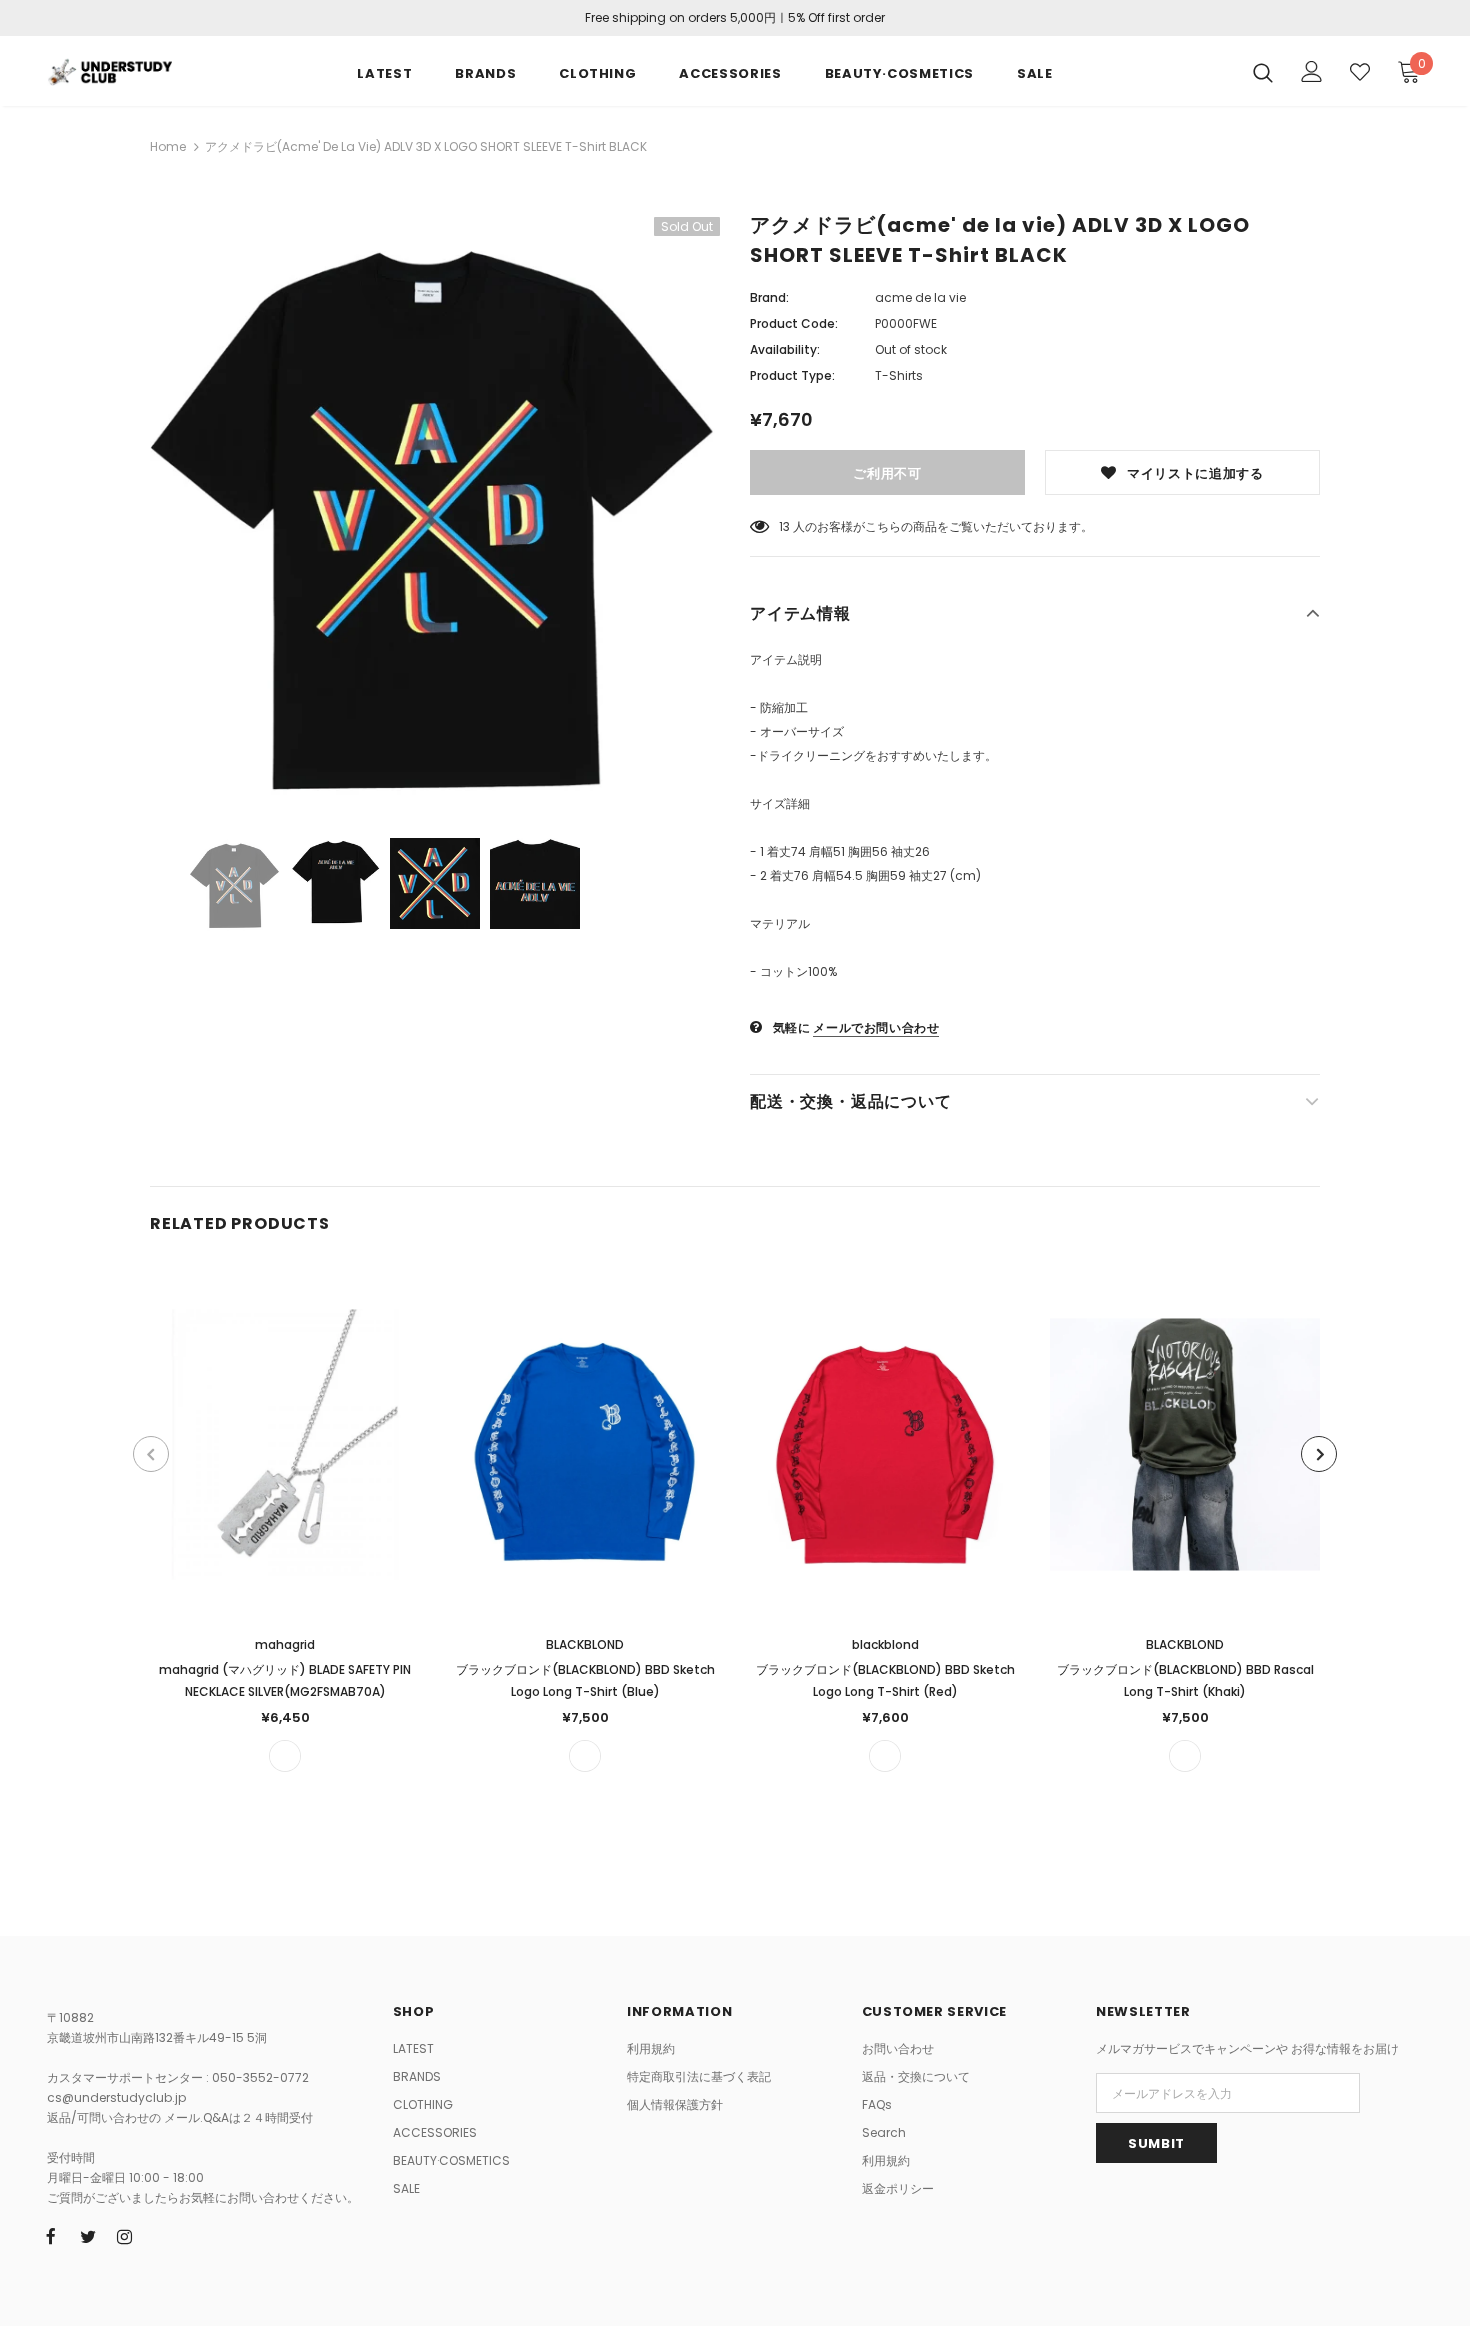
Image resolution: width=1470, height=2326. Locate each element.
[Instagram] (125, 2236)
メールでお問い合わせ (876, 1027)
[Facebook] (51, 2236)
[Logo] (109, 70)
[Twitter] (88, 2236)
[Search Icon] (1263, 72)
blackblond (885, 1644)
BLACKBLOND (585, 1644)
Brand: (769, 297)
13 (784, 526)
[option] (435, 512)
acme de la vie (920, 297)
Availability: (785, 349)
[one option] (285, 1756)
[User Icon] (1312, 71)
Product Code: (794, 323)
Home (168, 146)
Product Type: (792, 375)
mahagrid (285, 1644)
